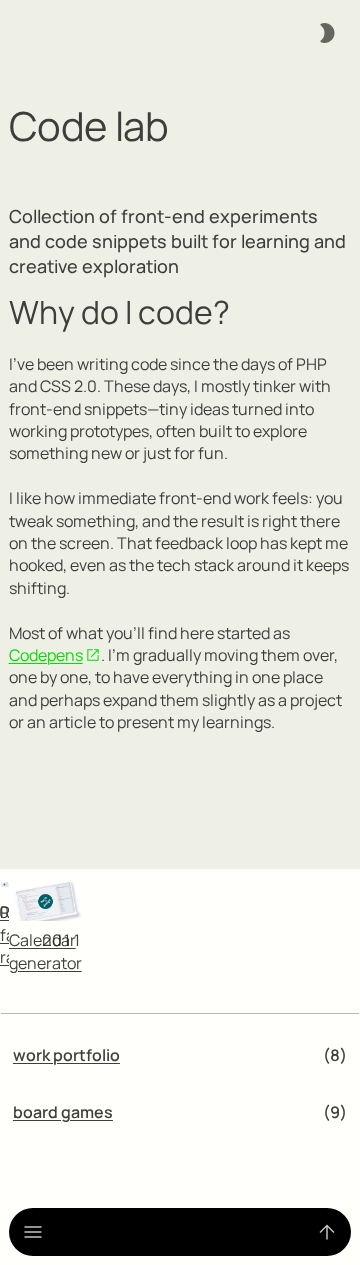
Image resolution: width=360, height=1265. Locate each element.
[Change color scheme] (327, 33)
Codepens (46, 655)
